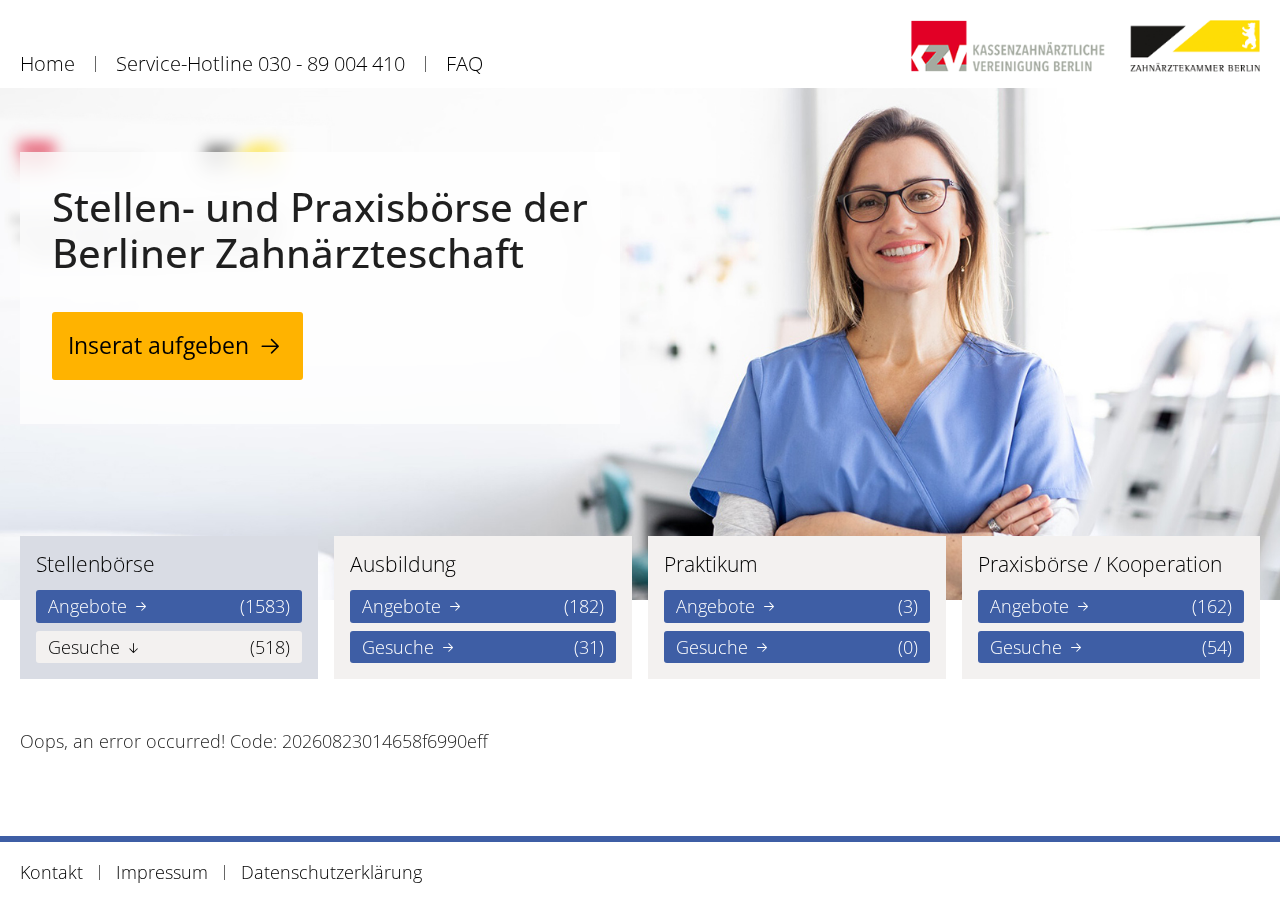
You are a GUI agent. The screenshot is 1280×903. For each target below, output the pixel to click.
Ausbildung (403, 564)
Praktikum (711, 564)
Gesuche (169, 647)
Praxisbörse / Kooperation (1100, 564)
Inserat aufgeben (158, 345)
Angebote (169, 606)
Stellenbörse (95, 564)
